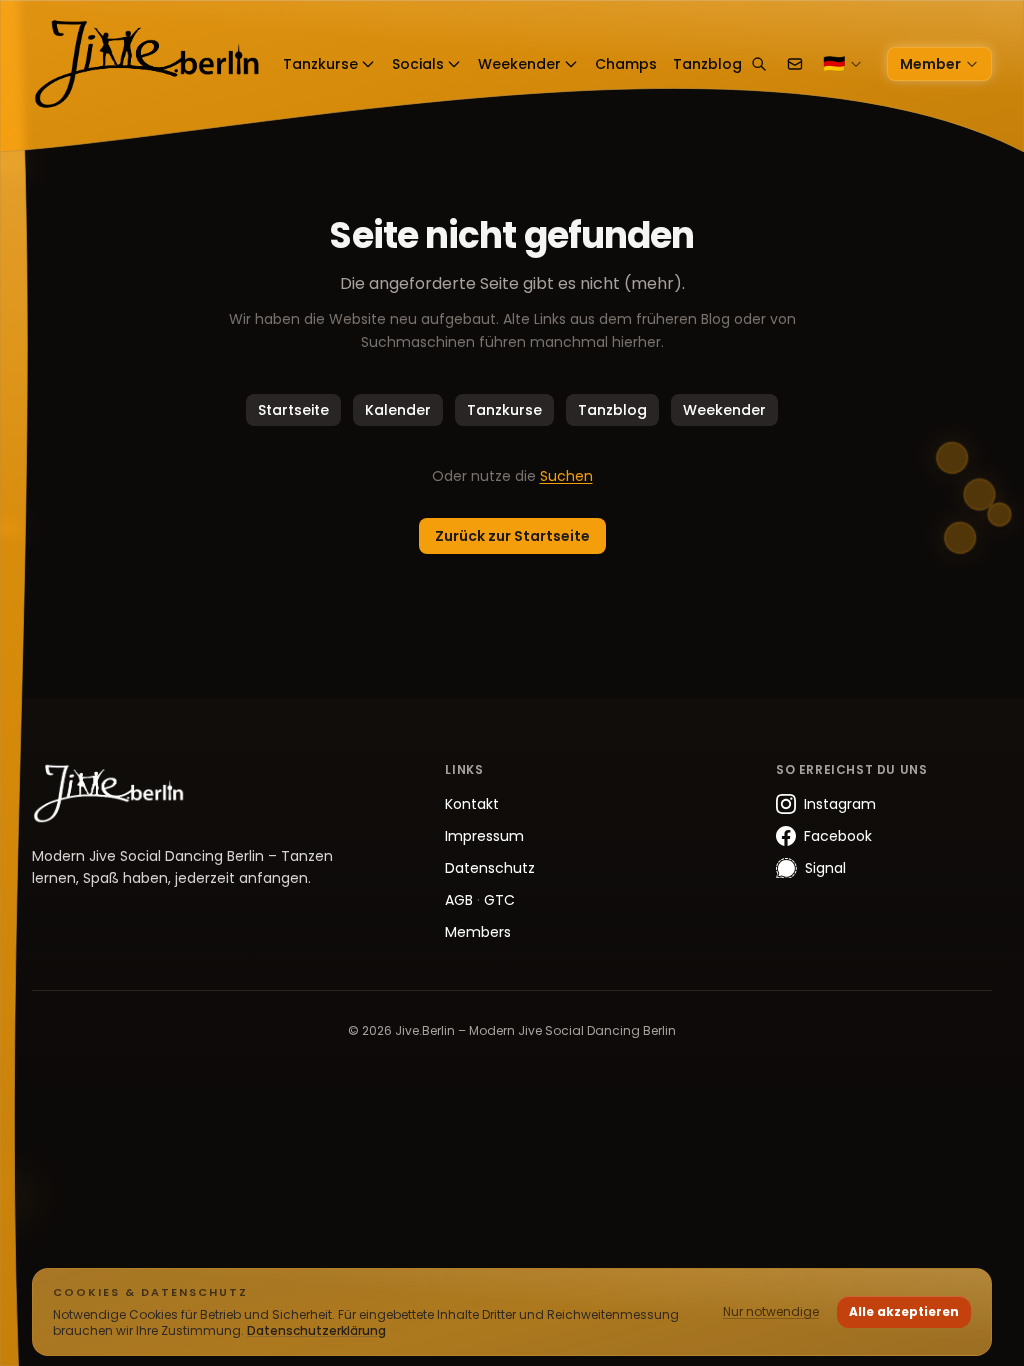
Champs (626, 64)
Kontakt (472, 804)
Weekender (519, 64)
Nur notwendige (771, 1311)
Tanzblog (612, 410)
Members (478, 932)
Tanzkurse (320, 64)
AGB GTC (480, 900)
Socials (418, 64)
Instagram (840, 804)
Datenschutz (490, 868)
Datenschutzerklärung (316, 1330)
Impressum (484, 836)
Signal (825, 868)
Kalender (398, 410)
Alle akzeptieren (904, 1311)
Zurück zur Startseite (512, 536)
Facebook (838, 836)
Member (930, 64)
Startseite (293, 410)
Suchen (566, 476)
